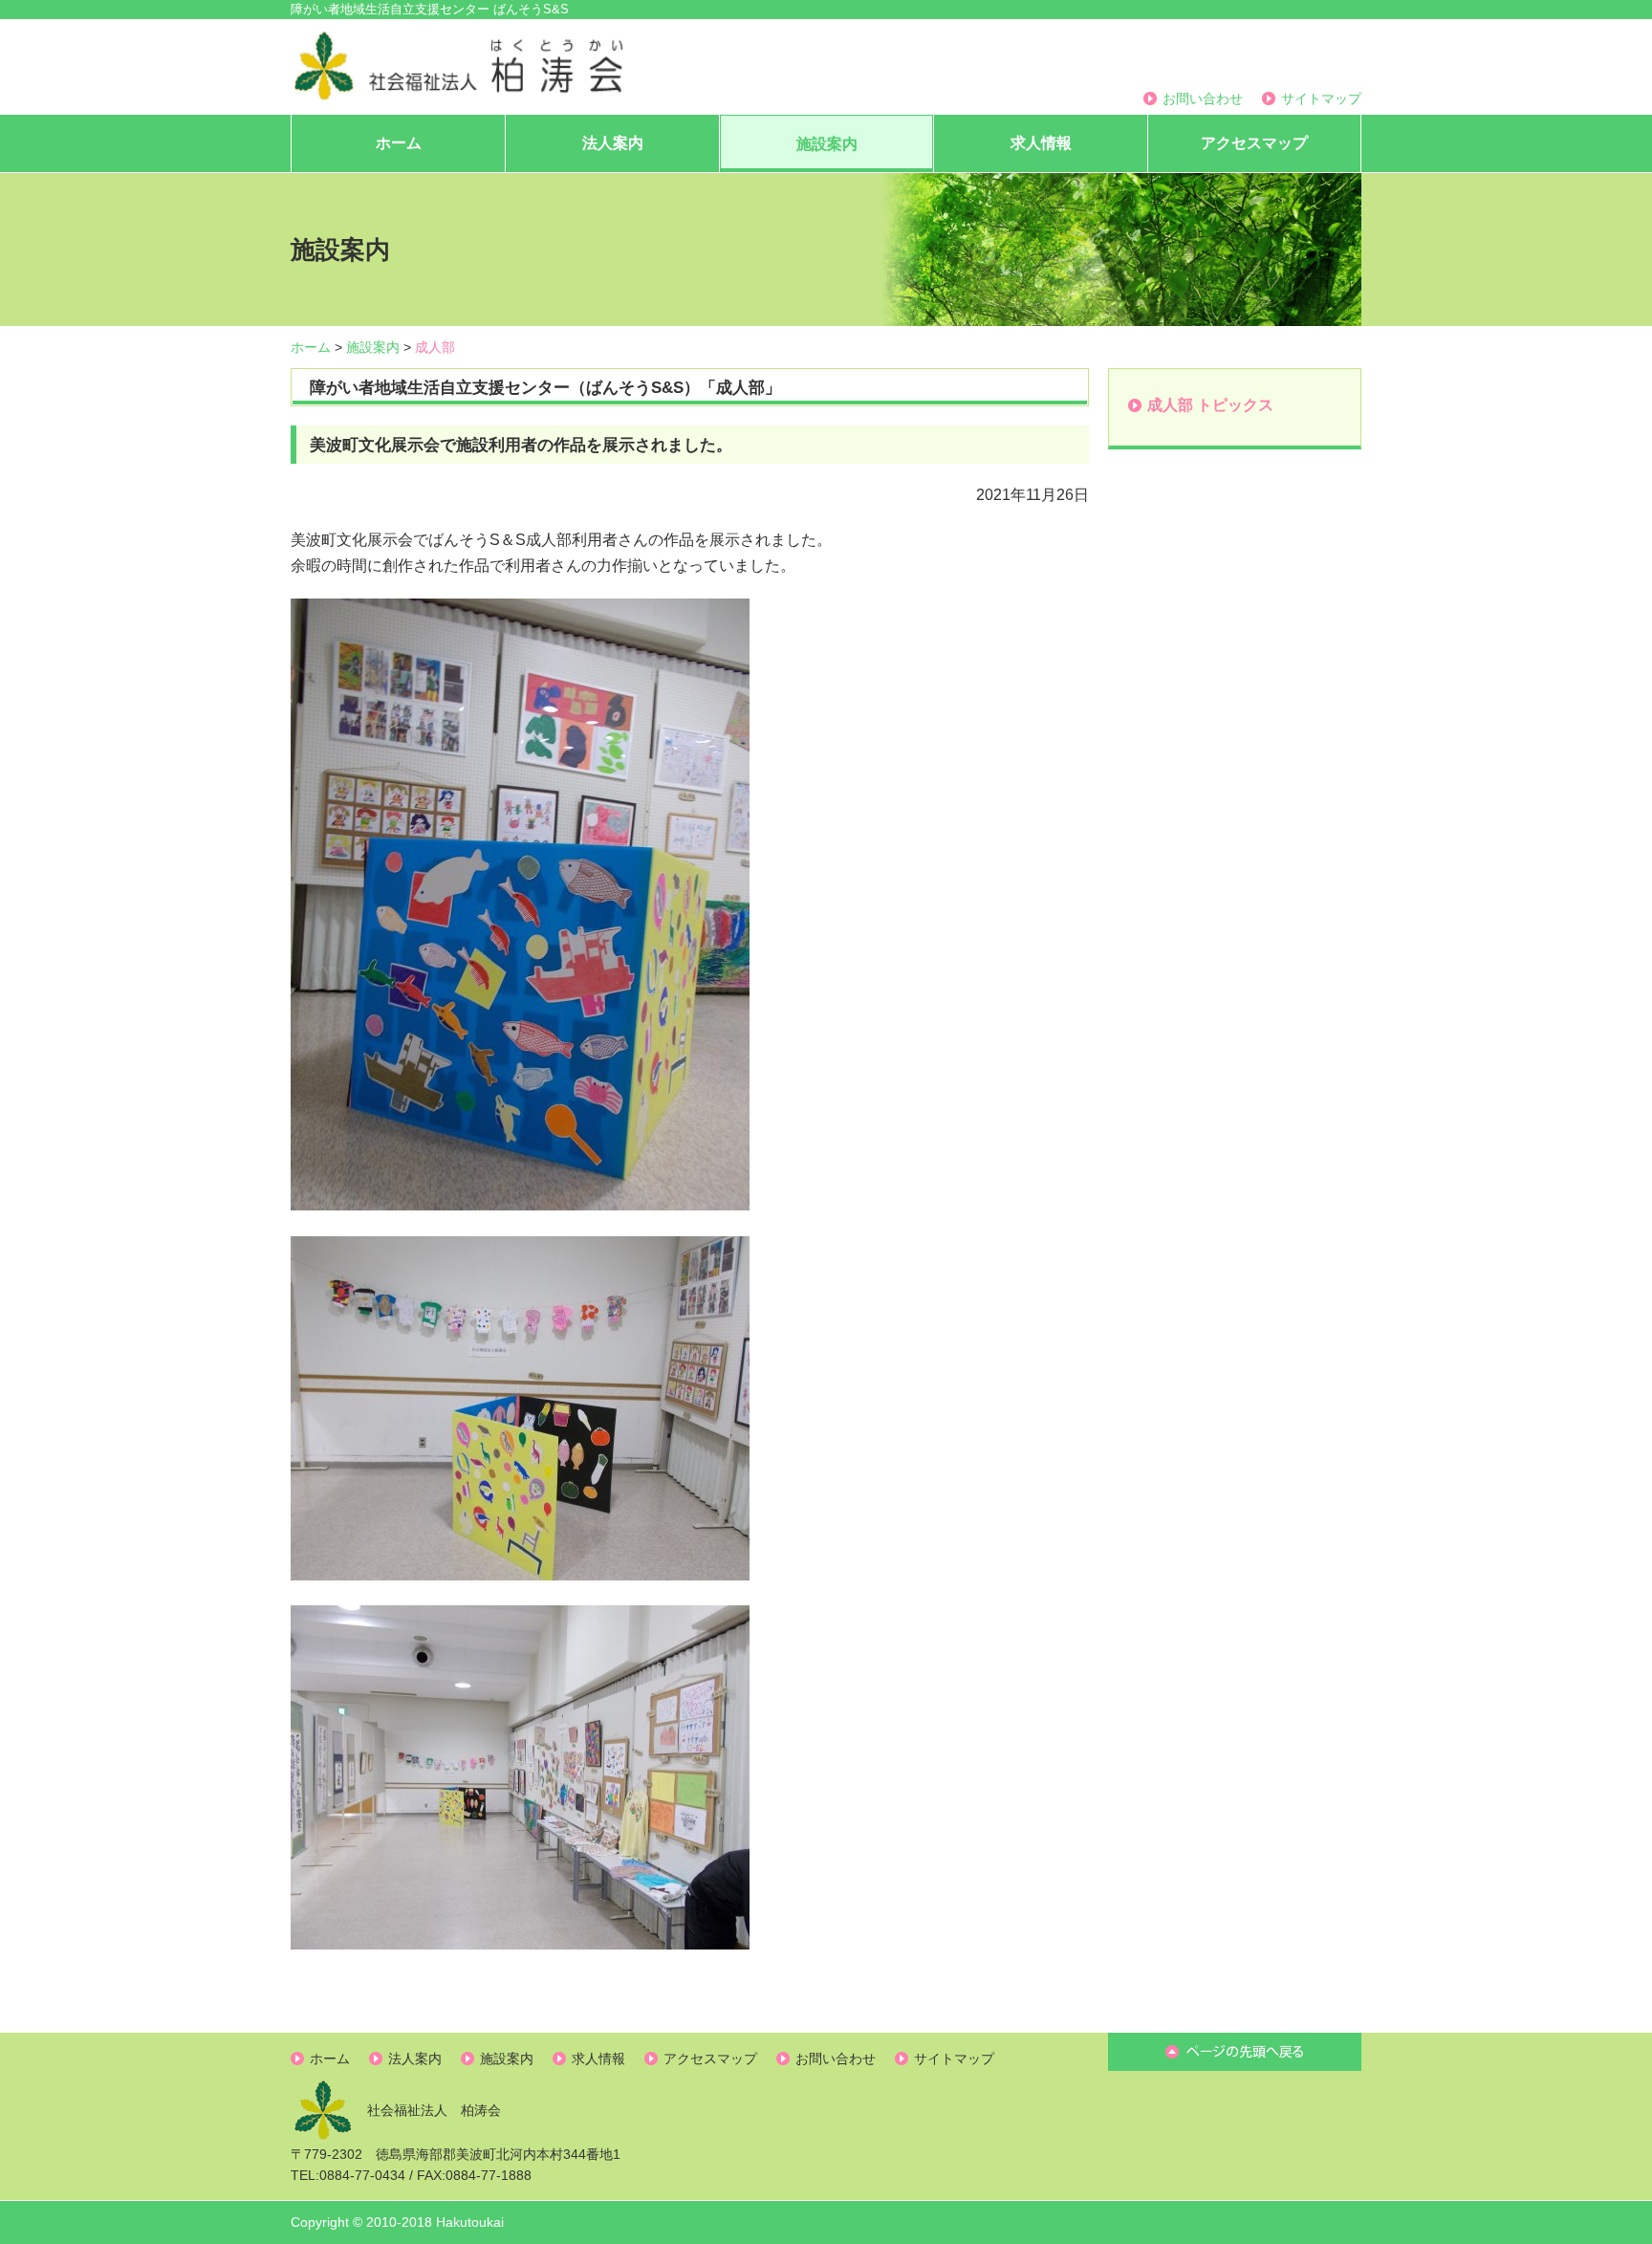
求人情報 (1041, 143)
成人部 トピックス (1210, 405)
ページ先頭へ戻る (1235, 2052)
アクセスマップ (1254, 143)
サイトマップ (1321, 98)
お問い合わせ (1203, 98)
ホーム (399, 143)
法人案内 (613, 143)
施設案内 (827, 144)
